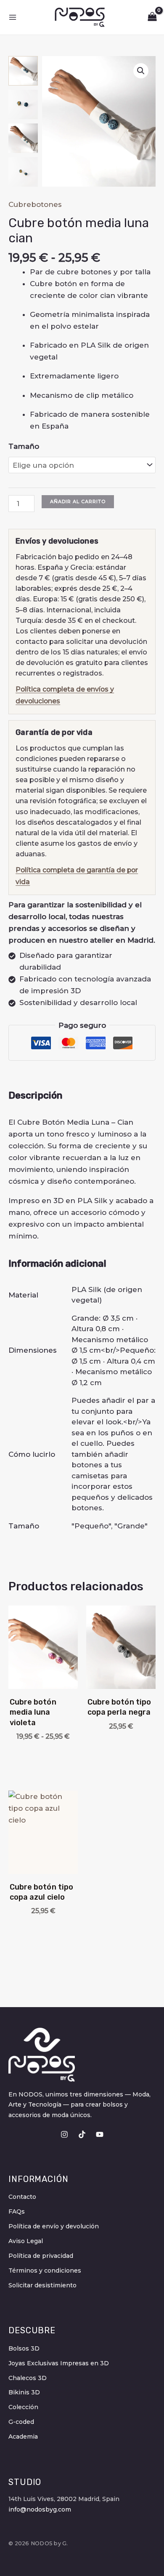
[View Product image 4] (23, 172)
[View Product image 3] (23, 138)
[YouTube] (100, 2134)
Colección (23, 2407)
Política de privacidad (41, 2256)
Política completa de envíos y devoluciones (65, 695)
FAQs (17, 2211)
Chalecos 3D (28, 2378)
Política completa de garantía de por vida (77, 876)
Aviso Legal (26, 2241)
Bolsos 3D (24, 2348)
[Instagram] (64, 2134)
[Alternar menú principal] (13, 17)
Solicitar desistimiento (42, 2285)
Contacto (22, 2197)
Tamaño (24, 446)
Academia (23, 2437)
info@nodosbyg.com (40, 2509)
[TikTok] (82, 2134)
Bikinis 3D (24, 2392)
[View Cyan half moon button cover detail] (23, 105)
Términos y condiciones (45, 2270)
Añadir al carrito (78, 501)
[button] (141, 71)
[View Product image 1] (23, 71)
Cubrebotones (35, 204)
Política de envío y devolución (54, 2226)
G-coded (21, 2422)
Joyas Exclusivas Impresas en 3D (59, 2363)
